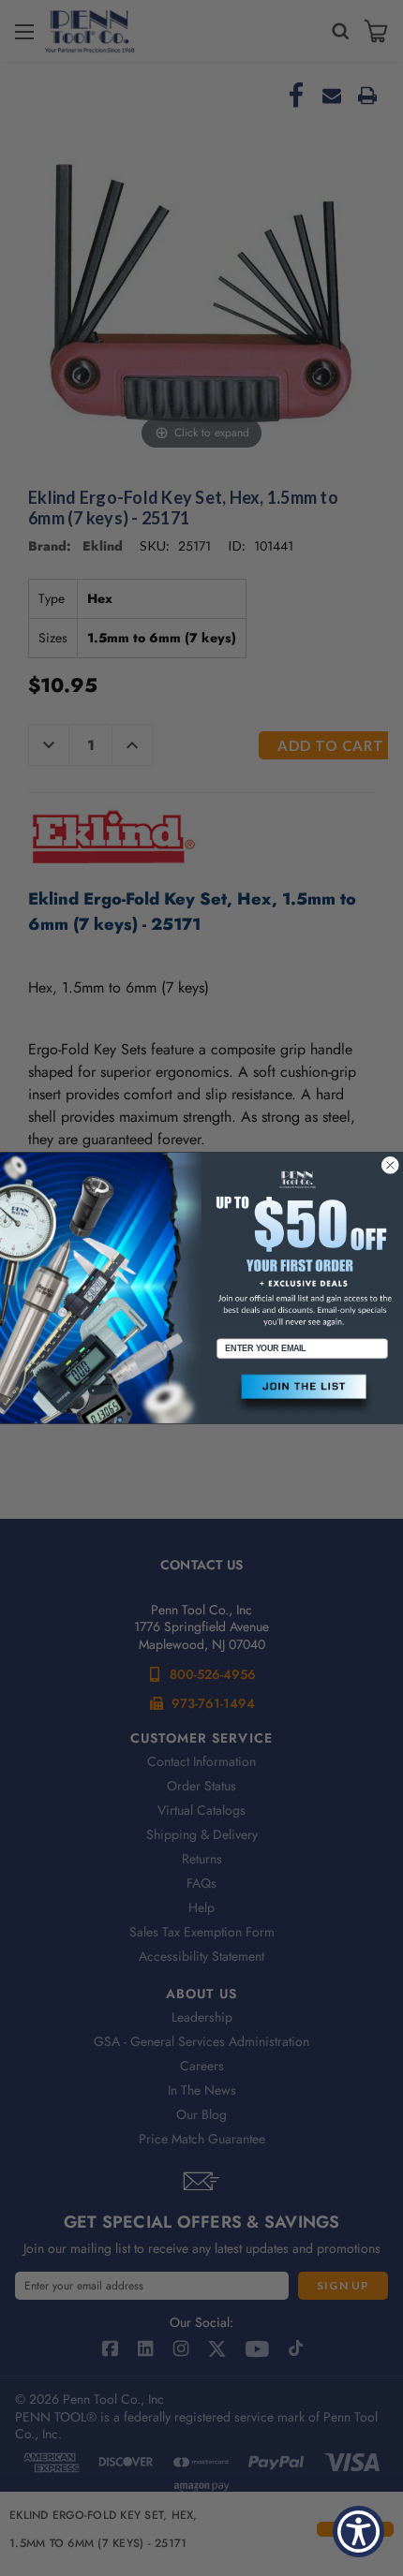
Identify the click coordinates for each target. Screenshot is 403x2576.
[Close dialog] (390, 1165)
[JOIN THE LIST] (302, 1395)
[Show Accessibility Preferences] (358, 2532)
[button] (302, 1395)
